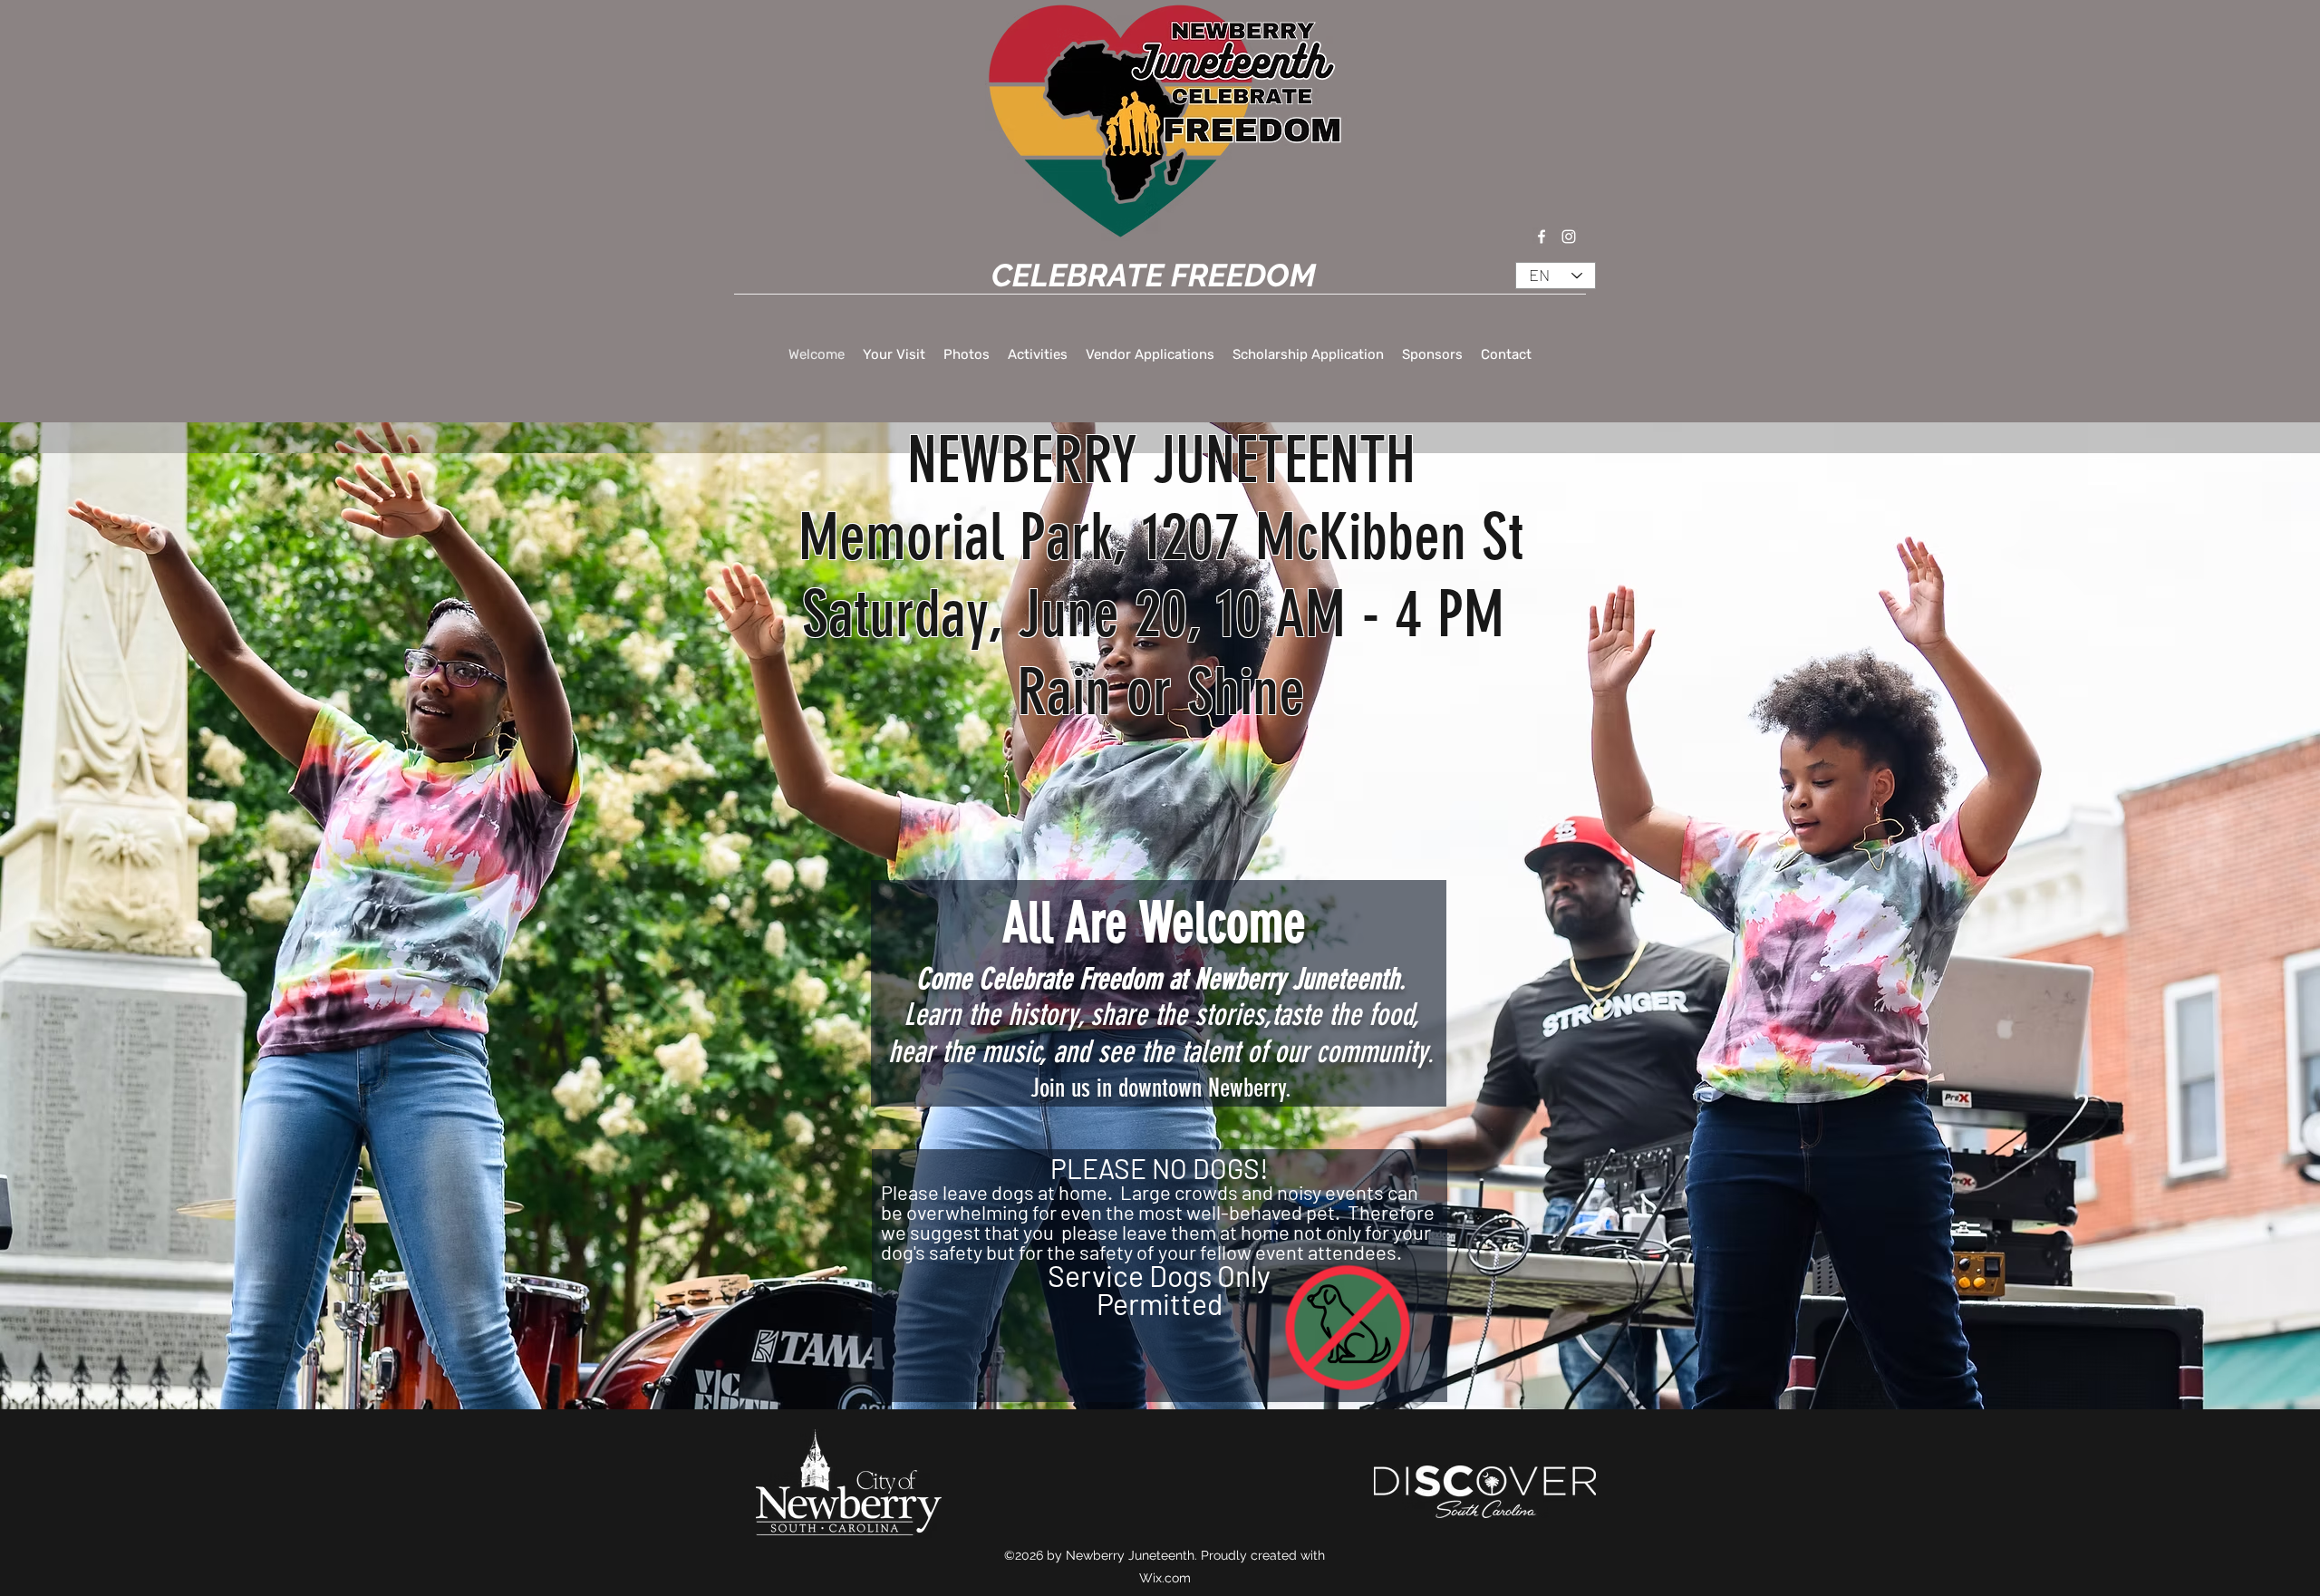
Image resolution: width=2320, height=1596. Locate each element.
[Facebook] (1542, 237)
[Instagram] (1569, 237)
